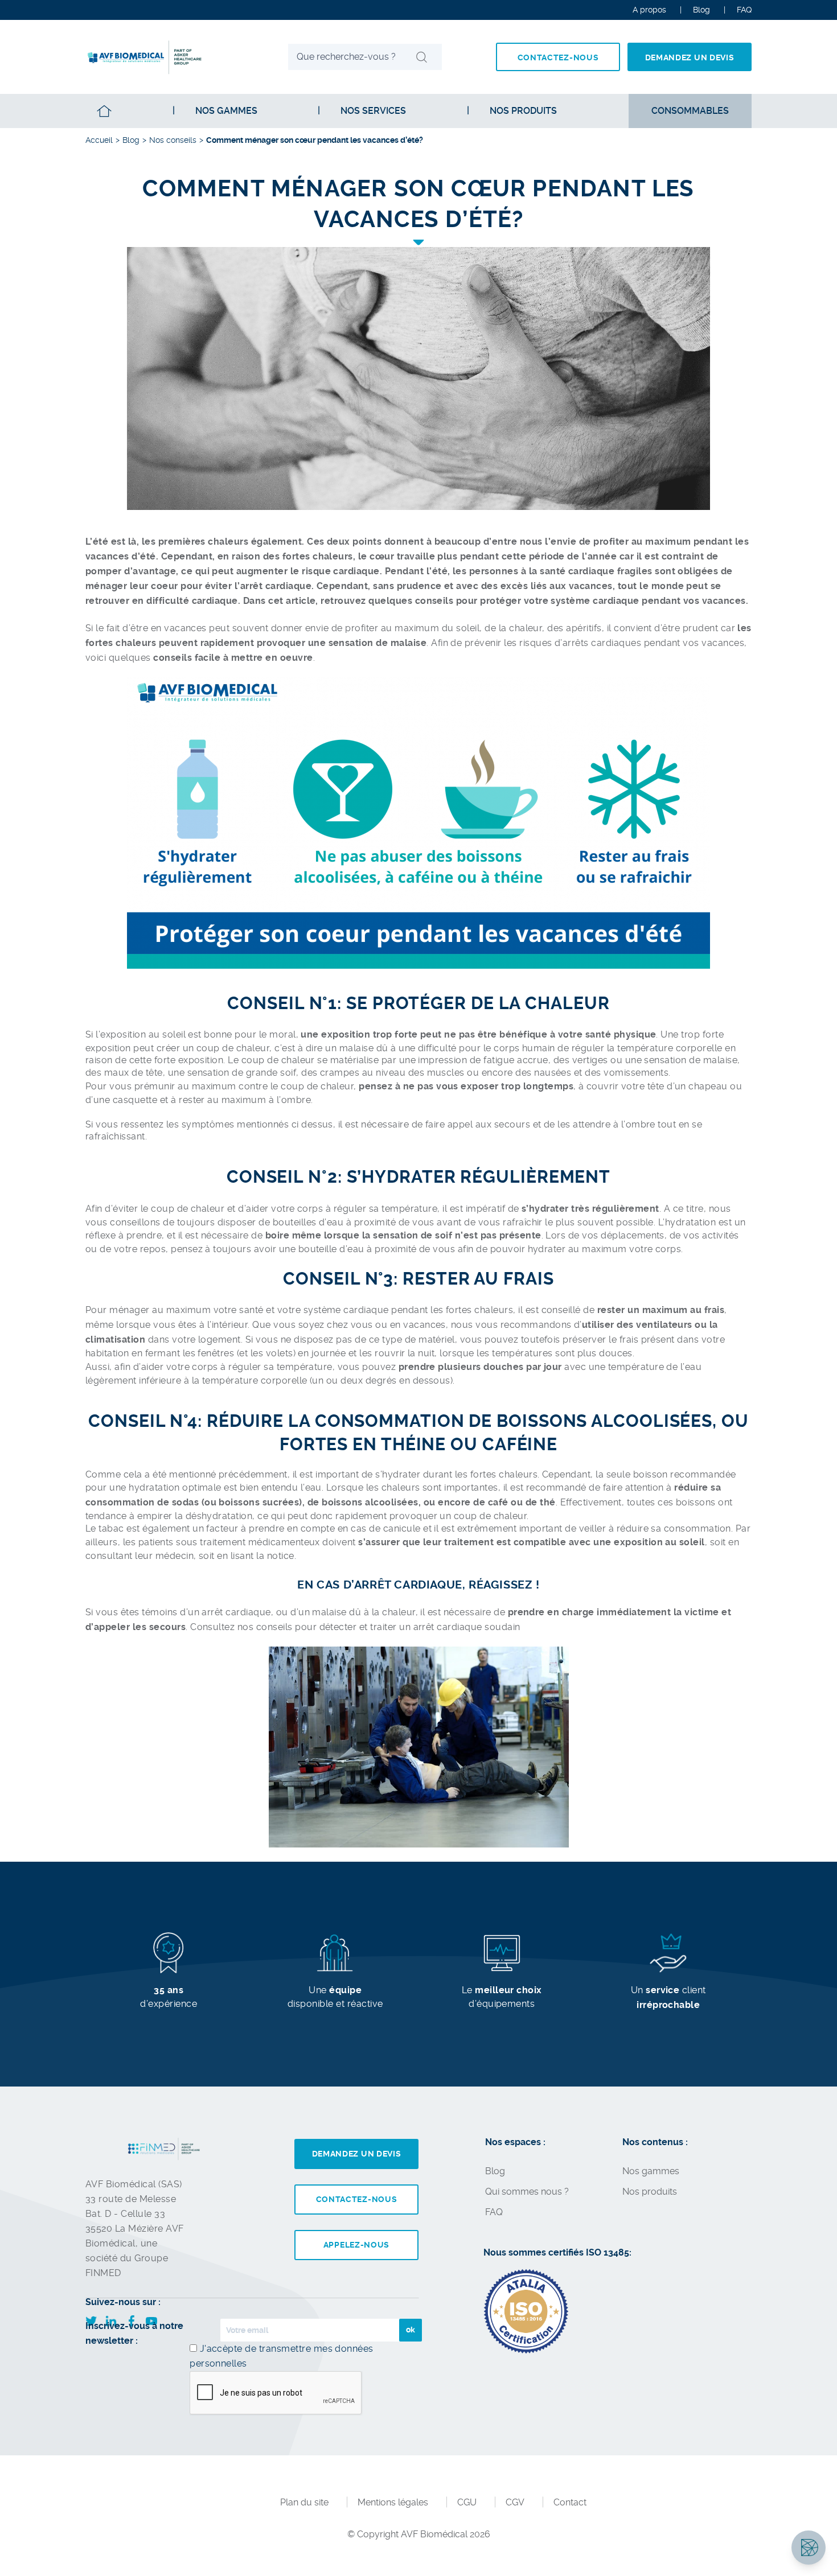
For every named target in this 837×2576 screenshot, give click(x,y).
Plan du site (304, 2502)
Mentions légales (393, 2502)
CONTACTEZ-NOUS (558, 57)
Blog (701, 10)
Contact (570, 2502)
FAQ (494, 2212)
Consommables (690, 111)
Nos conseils (173, 140)
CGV (515, 2502)
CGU (467, 2502)
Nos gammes (226, 111)
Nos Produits (523, 111)
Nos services (373, 111)
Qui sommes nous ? (527, 2192)
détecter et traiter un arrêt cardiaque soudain (420, 1627)
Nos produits (650, 2192)
